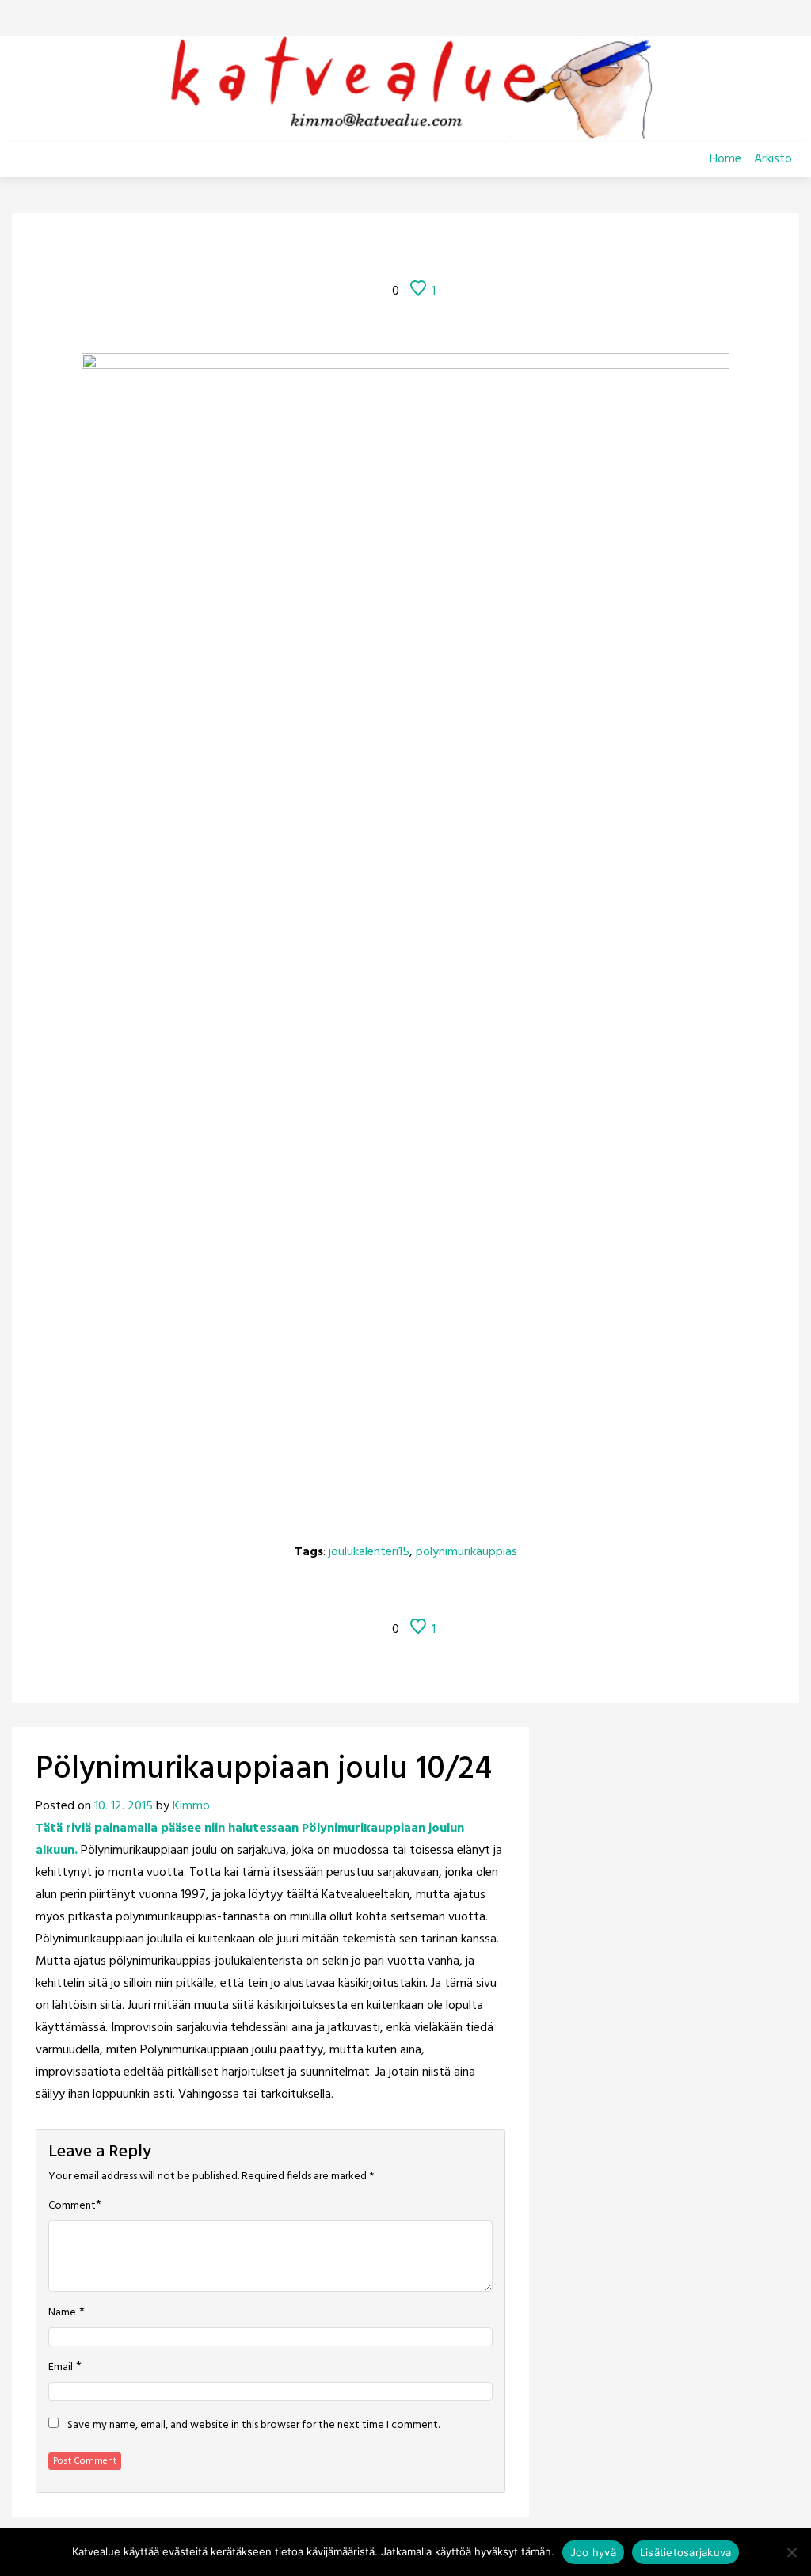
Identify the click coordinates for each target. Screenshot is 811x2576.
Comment (72, 2206)
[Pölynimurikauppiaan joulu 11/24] (468, 248)
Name (62, 2313)
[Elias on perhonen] (303, 248)
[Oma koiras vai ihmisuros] (508, 248)
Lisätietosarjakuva (686, 2552)
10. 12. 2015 (124, 1806)
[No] (791, 2552)
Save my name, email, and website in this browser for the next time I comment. (253, 2426)
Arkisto (773, 159)
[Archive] (425, 248)
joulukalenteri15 (369, 1552)
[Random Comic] (383, 248)
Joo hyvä (593, 2552)
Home (725, 159)
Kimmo (191, 1806)
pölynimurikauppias (466, 1552)
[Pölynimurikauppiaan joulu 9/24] (343, 248)
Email (61, 2368)
